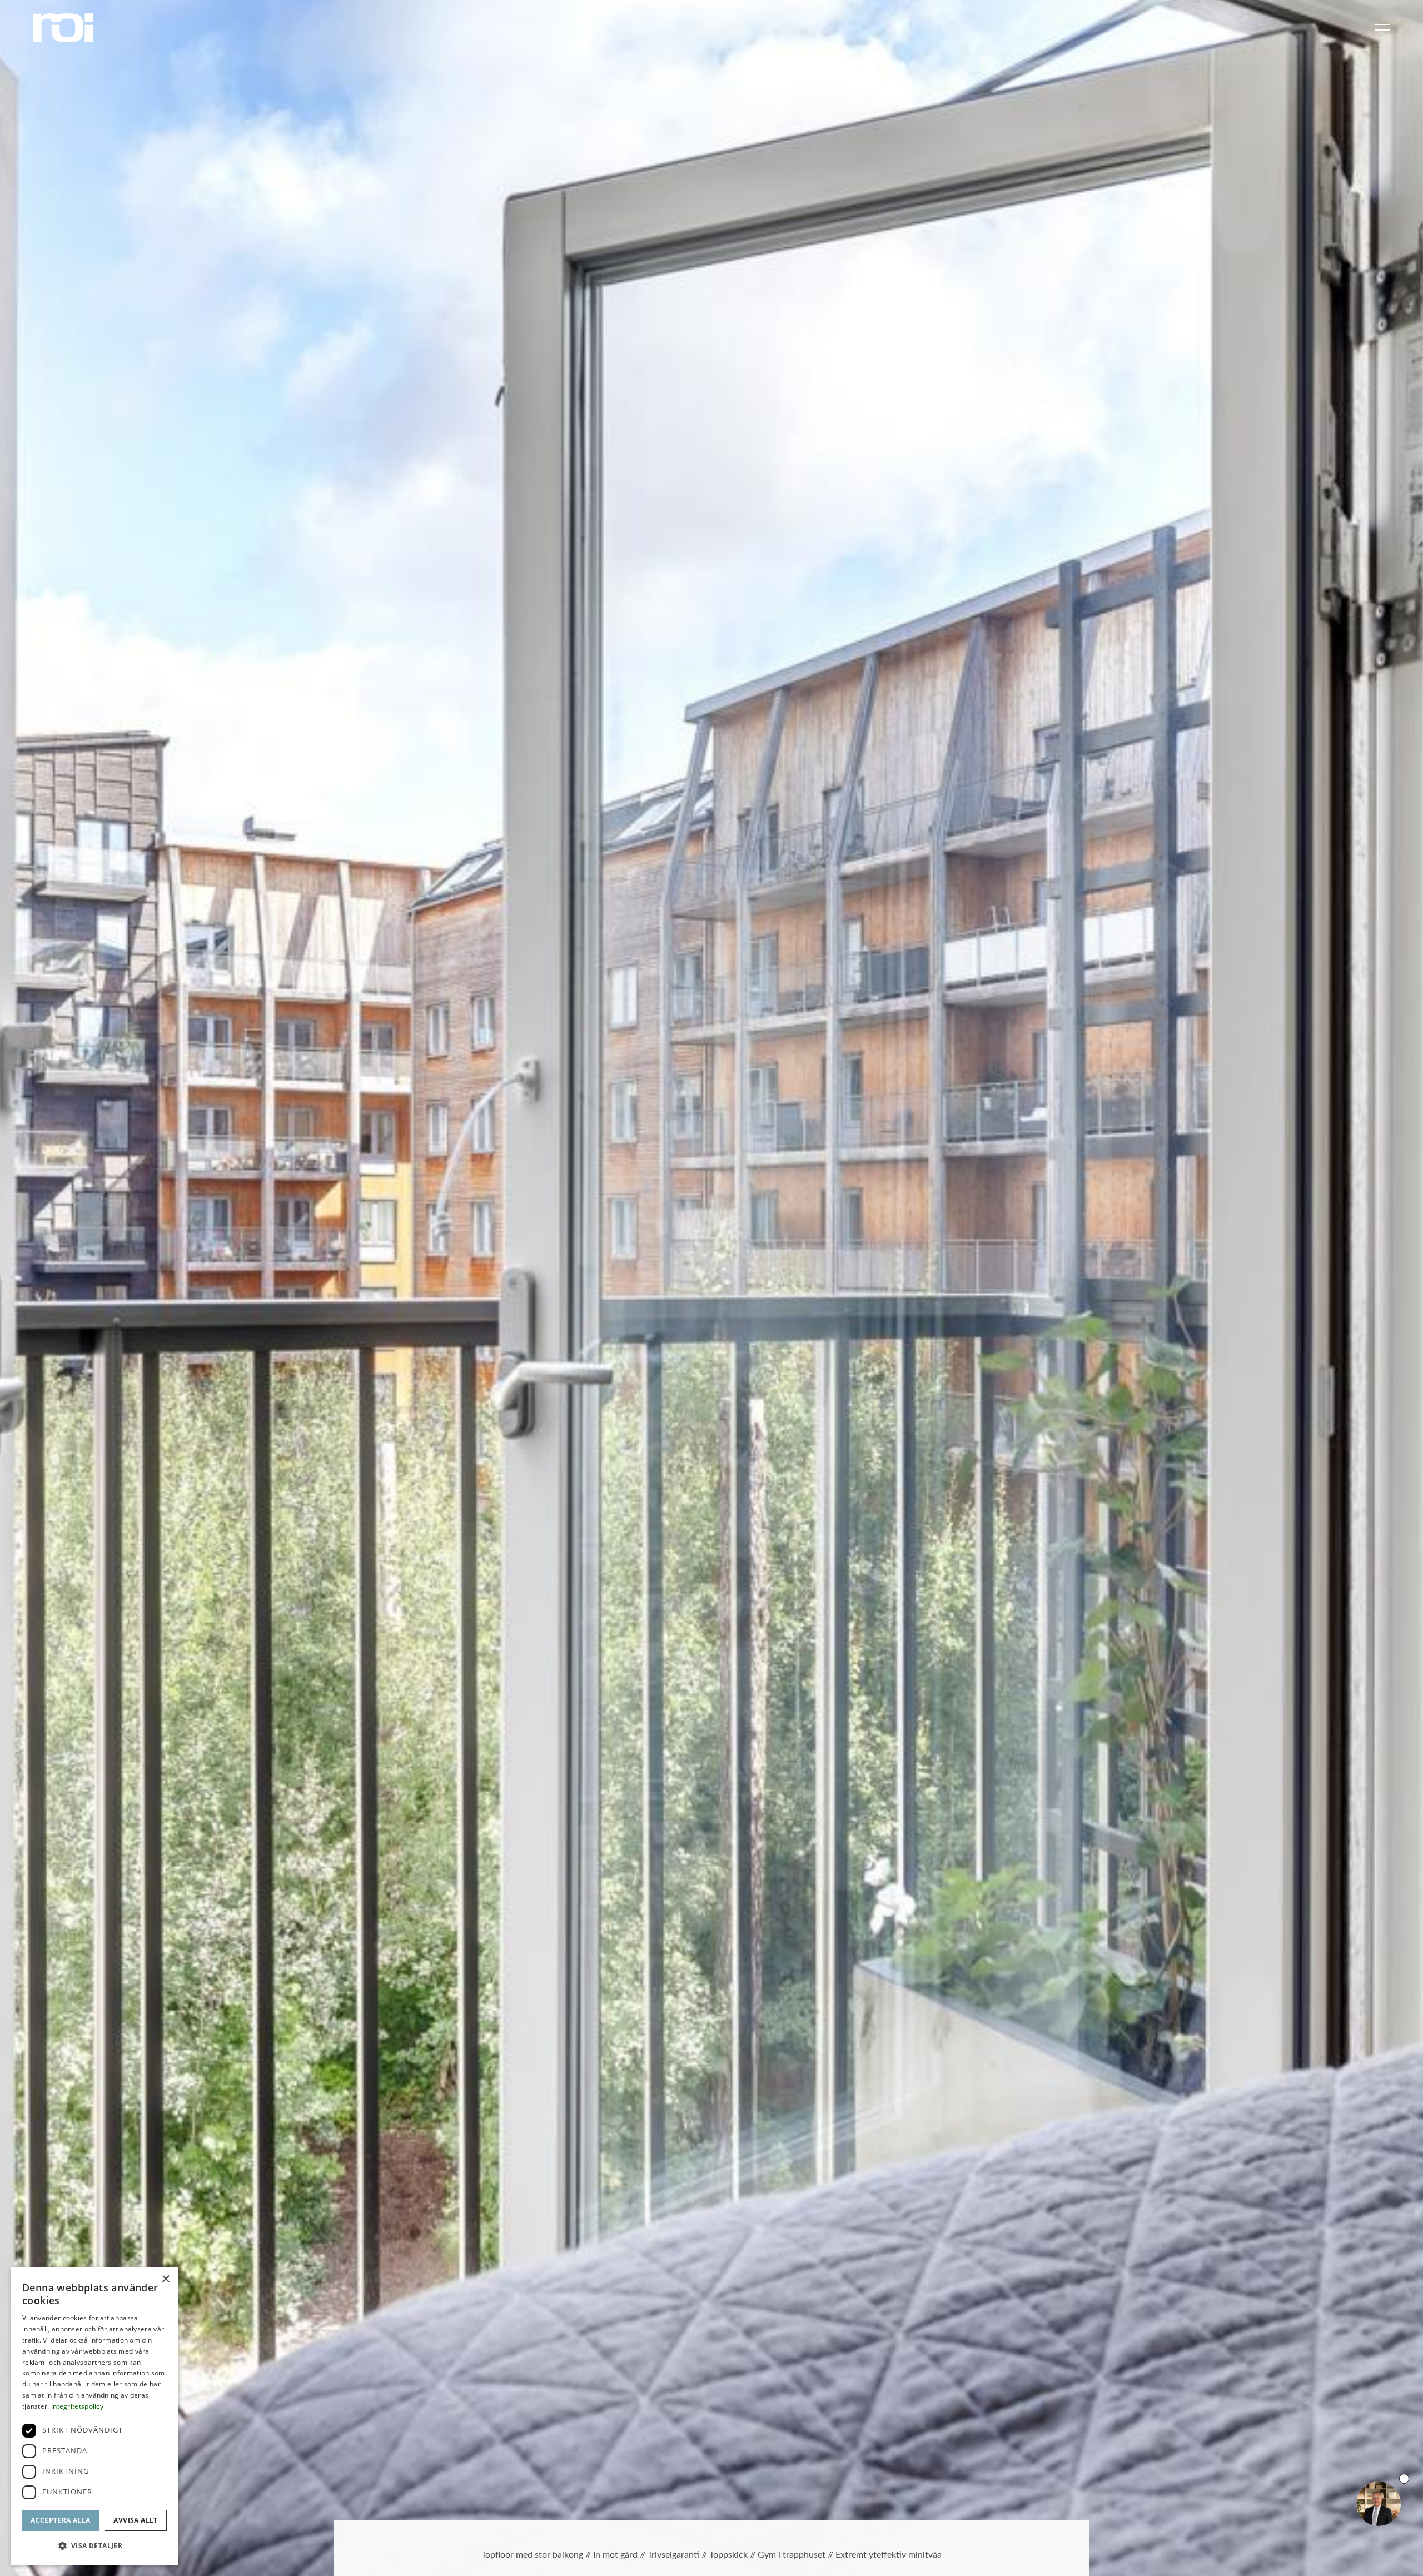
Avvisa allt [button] (135, 2520)
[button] (94, 2546)
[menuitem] (1380, 28)
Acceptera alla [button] (61, 2520)
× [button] (165, 2279)
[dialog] (94, 2416)
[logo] (63, 28)
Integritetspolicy (77, 2406)
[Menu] (1380, 28)
